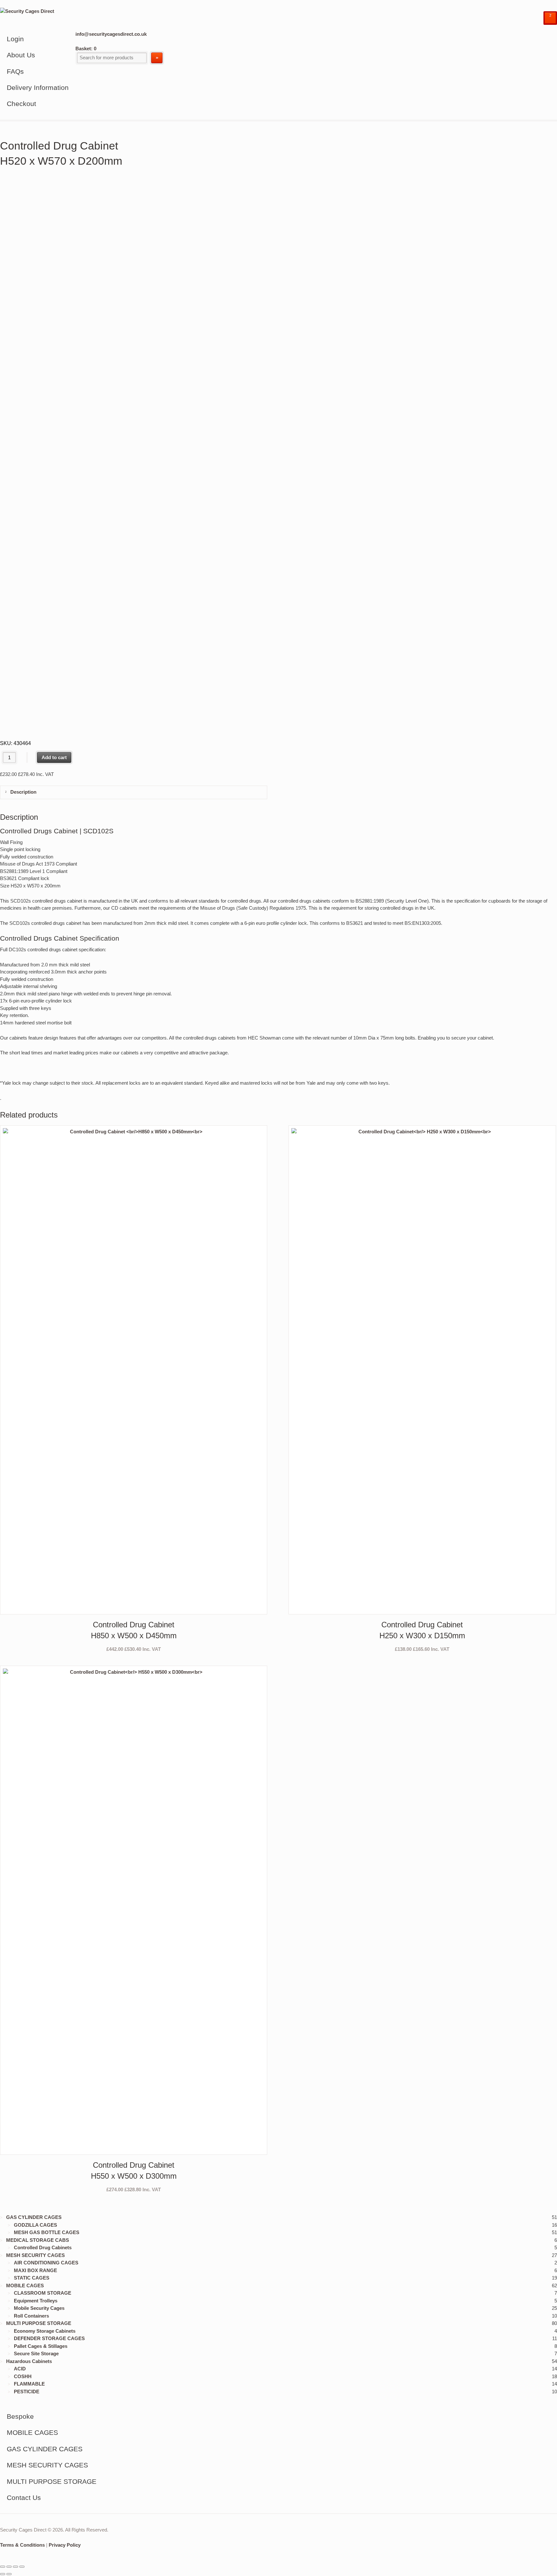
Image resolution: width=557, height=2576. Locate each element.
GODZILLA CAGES (35, 2225)
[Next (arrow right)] (9, 2574)
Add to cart (54, 757)
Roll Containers (31, 2316)
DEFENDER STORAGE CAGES (49, 2338)
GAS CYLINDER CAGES (34, 2217)
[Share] (15, 2567)
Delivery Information (38, 87)
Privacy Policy (65, 2545)
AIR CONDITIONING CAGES (46, 2263)
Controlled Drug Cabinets (43, 2247)
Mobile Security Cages (39, 2308)
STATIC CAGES (32, 2278)
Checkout (21, 104)
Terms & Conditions (22, 2545)
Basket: (86, 48)
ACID (20, 2369)
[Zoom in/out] (3, 2567)
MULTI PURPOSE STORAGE (39, 2323)
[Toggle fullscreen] (9, 2567)
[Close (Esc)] (22, 2567)
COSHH (23, 2376)
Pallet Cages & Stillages (41, 2346)
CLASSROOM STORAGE (43, 2293)
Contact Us (24, 2498)
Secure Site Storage (36, 2353)
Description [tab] (23, 792)
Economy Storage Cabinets (45, 2331)
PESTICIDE (27, 2392)
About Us (21, 55)
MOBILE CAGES (25, 2285)
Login (15, 39)
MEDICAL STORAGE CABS (38, 2240)
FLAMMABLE (29, 2384)
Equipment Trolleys (36, 2301)
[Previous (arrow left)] (3, 2574)
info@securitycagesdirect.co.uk (111, 34)
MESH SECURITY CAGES (35, 2255)
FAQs (15, 71)
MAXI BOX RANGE (35, 2270)
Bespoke (20, 2416)
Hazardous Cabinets (29, 2361)
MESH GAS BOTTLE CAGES (47, 2232)
